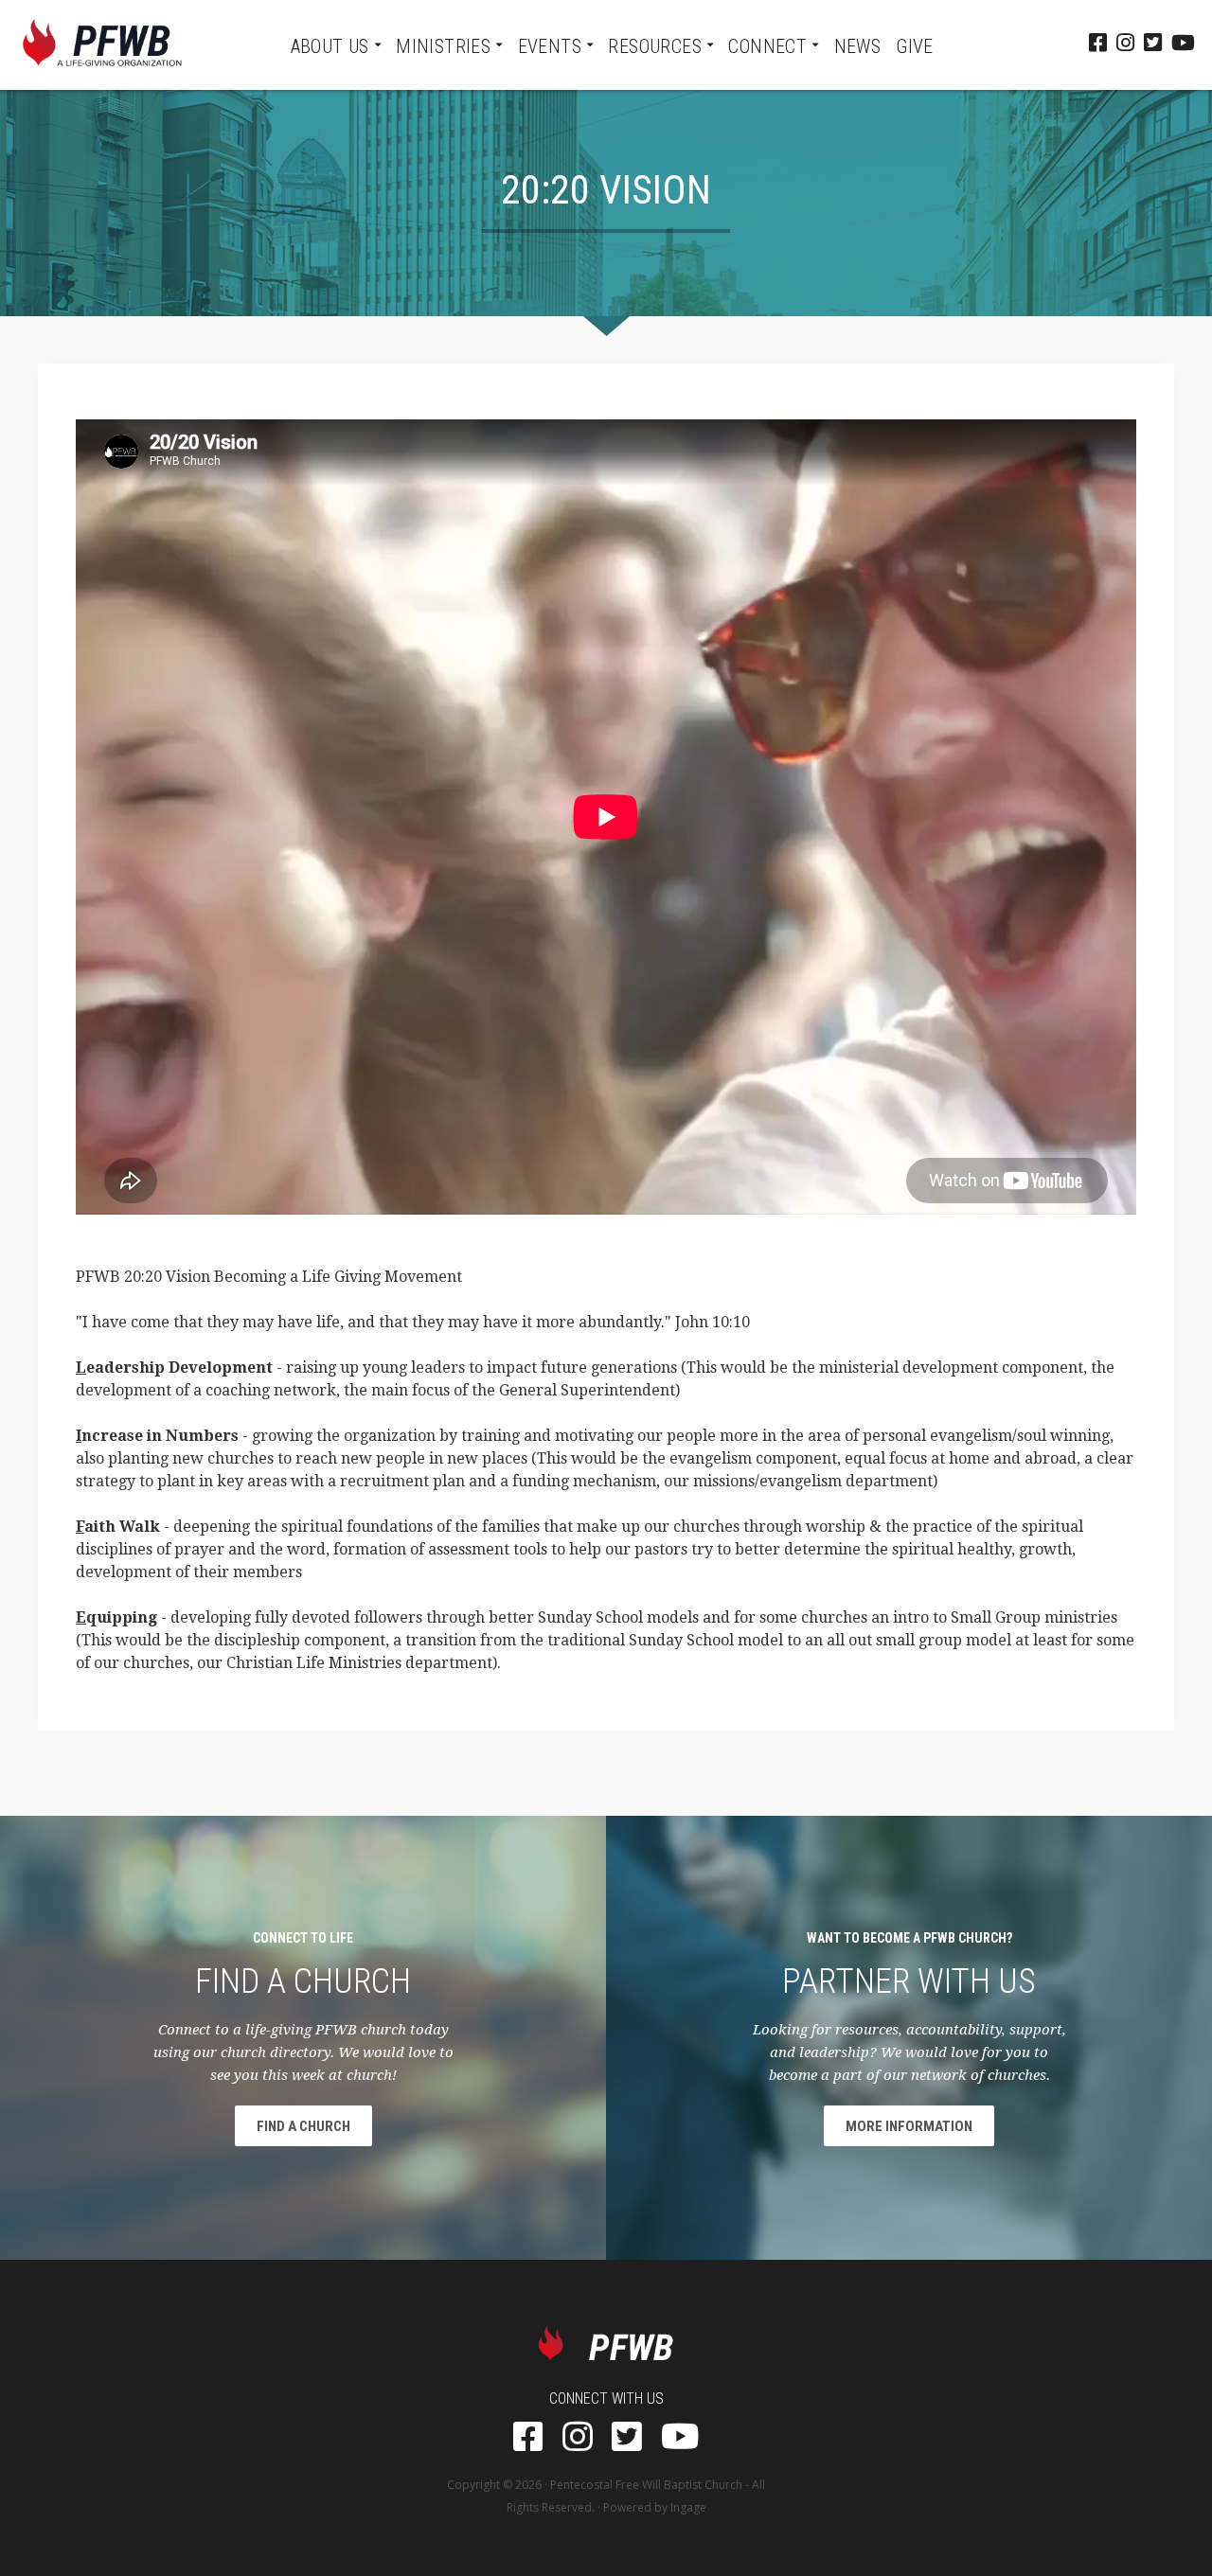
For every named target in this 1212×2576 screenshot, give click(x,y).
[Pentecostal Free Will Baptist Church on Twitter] (1153, 45)
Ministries (443, 46)
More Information (909, 2126)
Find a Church (303, 2126)
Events (550, 46)
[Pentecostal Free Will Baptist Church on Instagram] (1125, 45)
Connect (767, 46)
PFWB (101, 45)
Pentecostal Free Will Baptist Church (646, 2485)
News (858, 46)
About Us (330, 46)
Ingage (688, 2507)
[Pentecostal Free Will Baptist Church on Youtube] (1183, 45)
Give (915, 46)
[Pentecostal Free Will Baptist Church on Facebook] (1098, 45)
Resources (655, 46)
